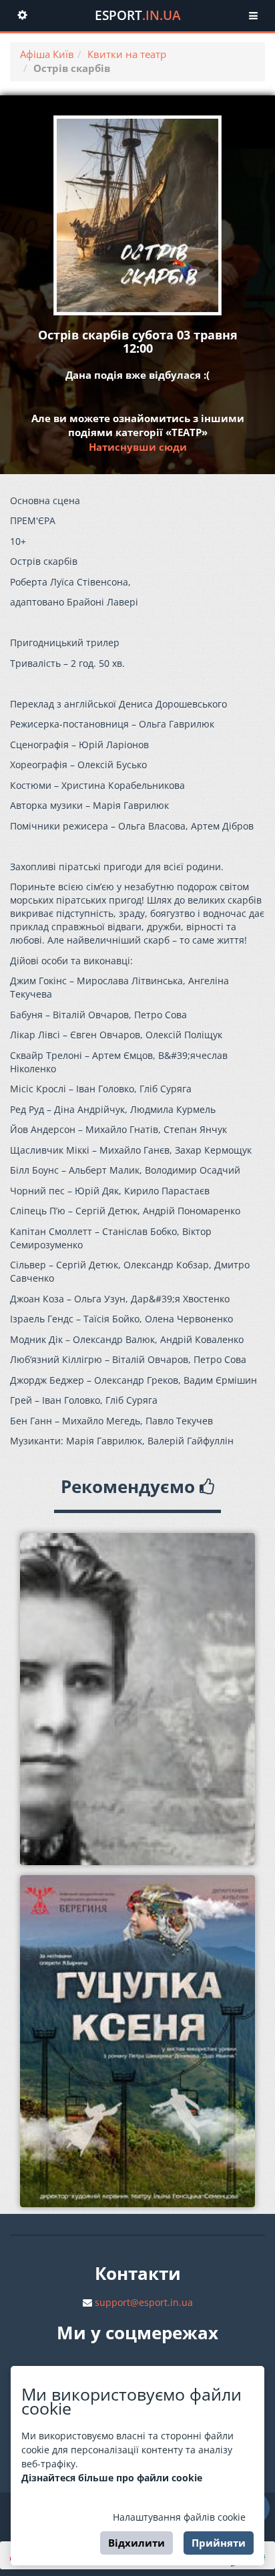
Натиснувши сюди (138, 447)
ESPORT (138, 15)
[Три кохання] (137, 1699)
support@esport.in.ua (144, 2302)
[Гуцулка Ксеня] (137, 2041)
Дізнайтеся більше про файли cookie (112, 2478)
